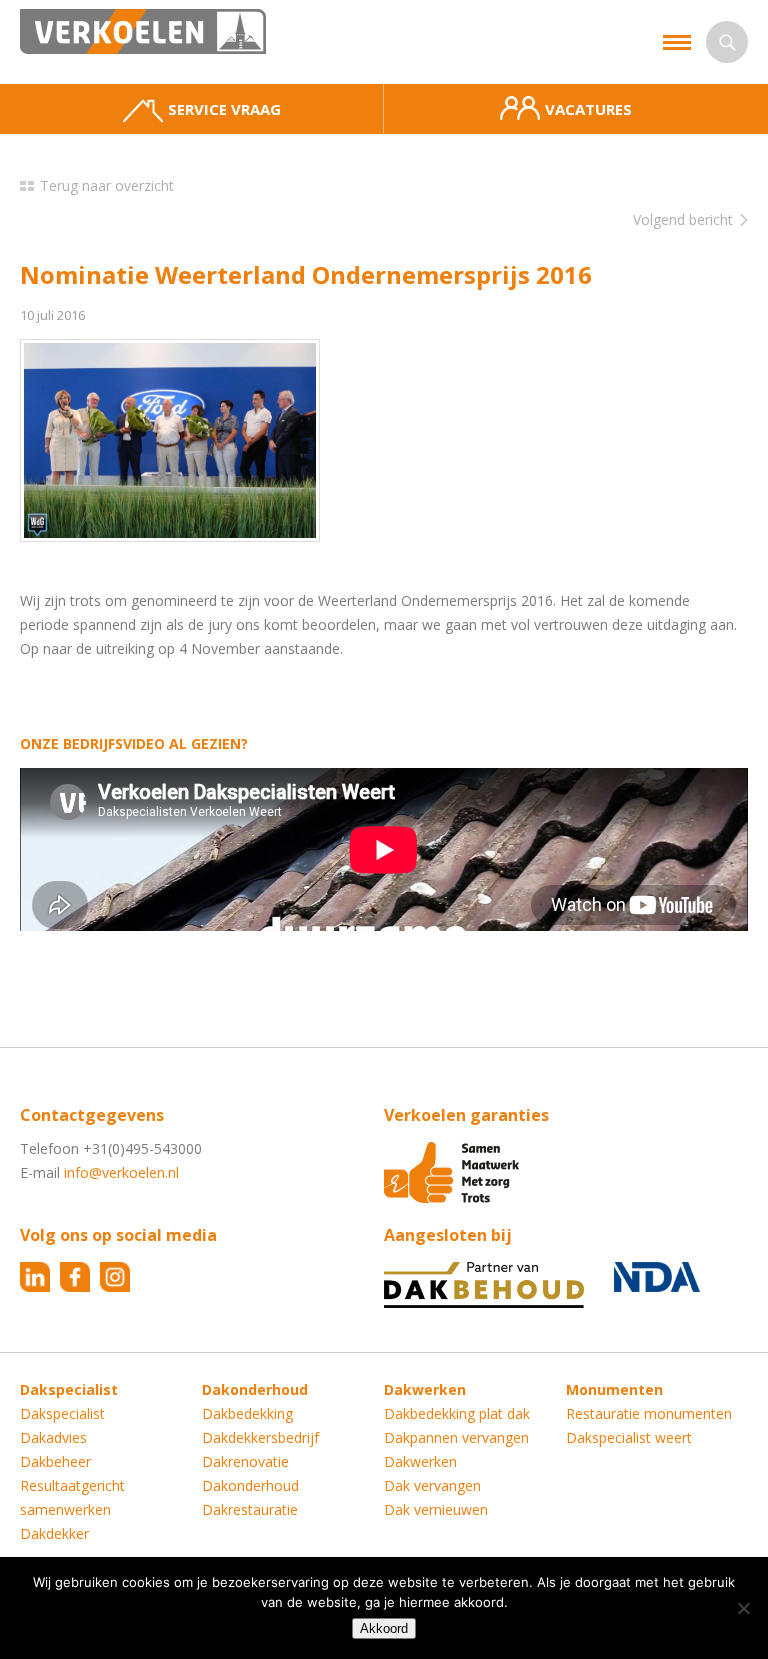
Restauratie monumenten (649, 1413)
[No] (743, 1608)
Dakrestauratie (250, 1509)
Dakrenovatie (245, 1461)
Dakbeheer (55, 1461)
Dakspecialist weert (629, 1437)
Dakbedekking (247, 1413)
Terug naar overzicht (107, 185)
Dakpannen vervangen (456, 1437)
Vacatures (588, 109)
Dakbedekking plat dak (457, 1413)
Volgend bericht (683, 219)
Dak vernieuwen (436, 1509)
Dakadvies (53, 1437)
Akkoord (384, 1628)
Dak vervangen (432, 1485)
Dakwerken (420, 1461)
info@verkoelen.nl (121, 1172)
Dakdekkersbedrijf (260, 1437)
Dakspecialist (62, 1413)
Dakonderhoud (250, 1485)
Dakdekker (54, 1533)
